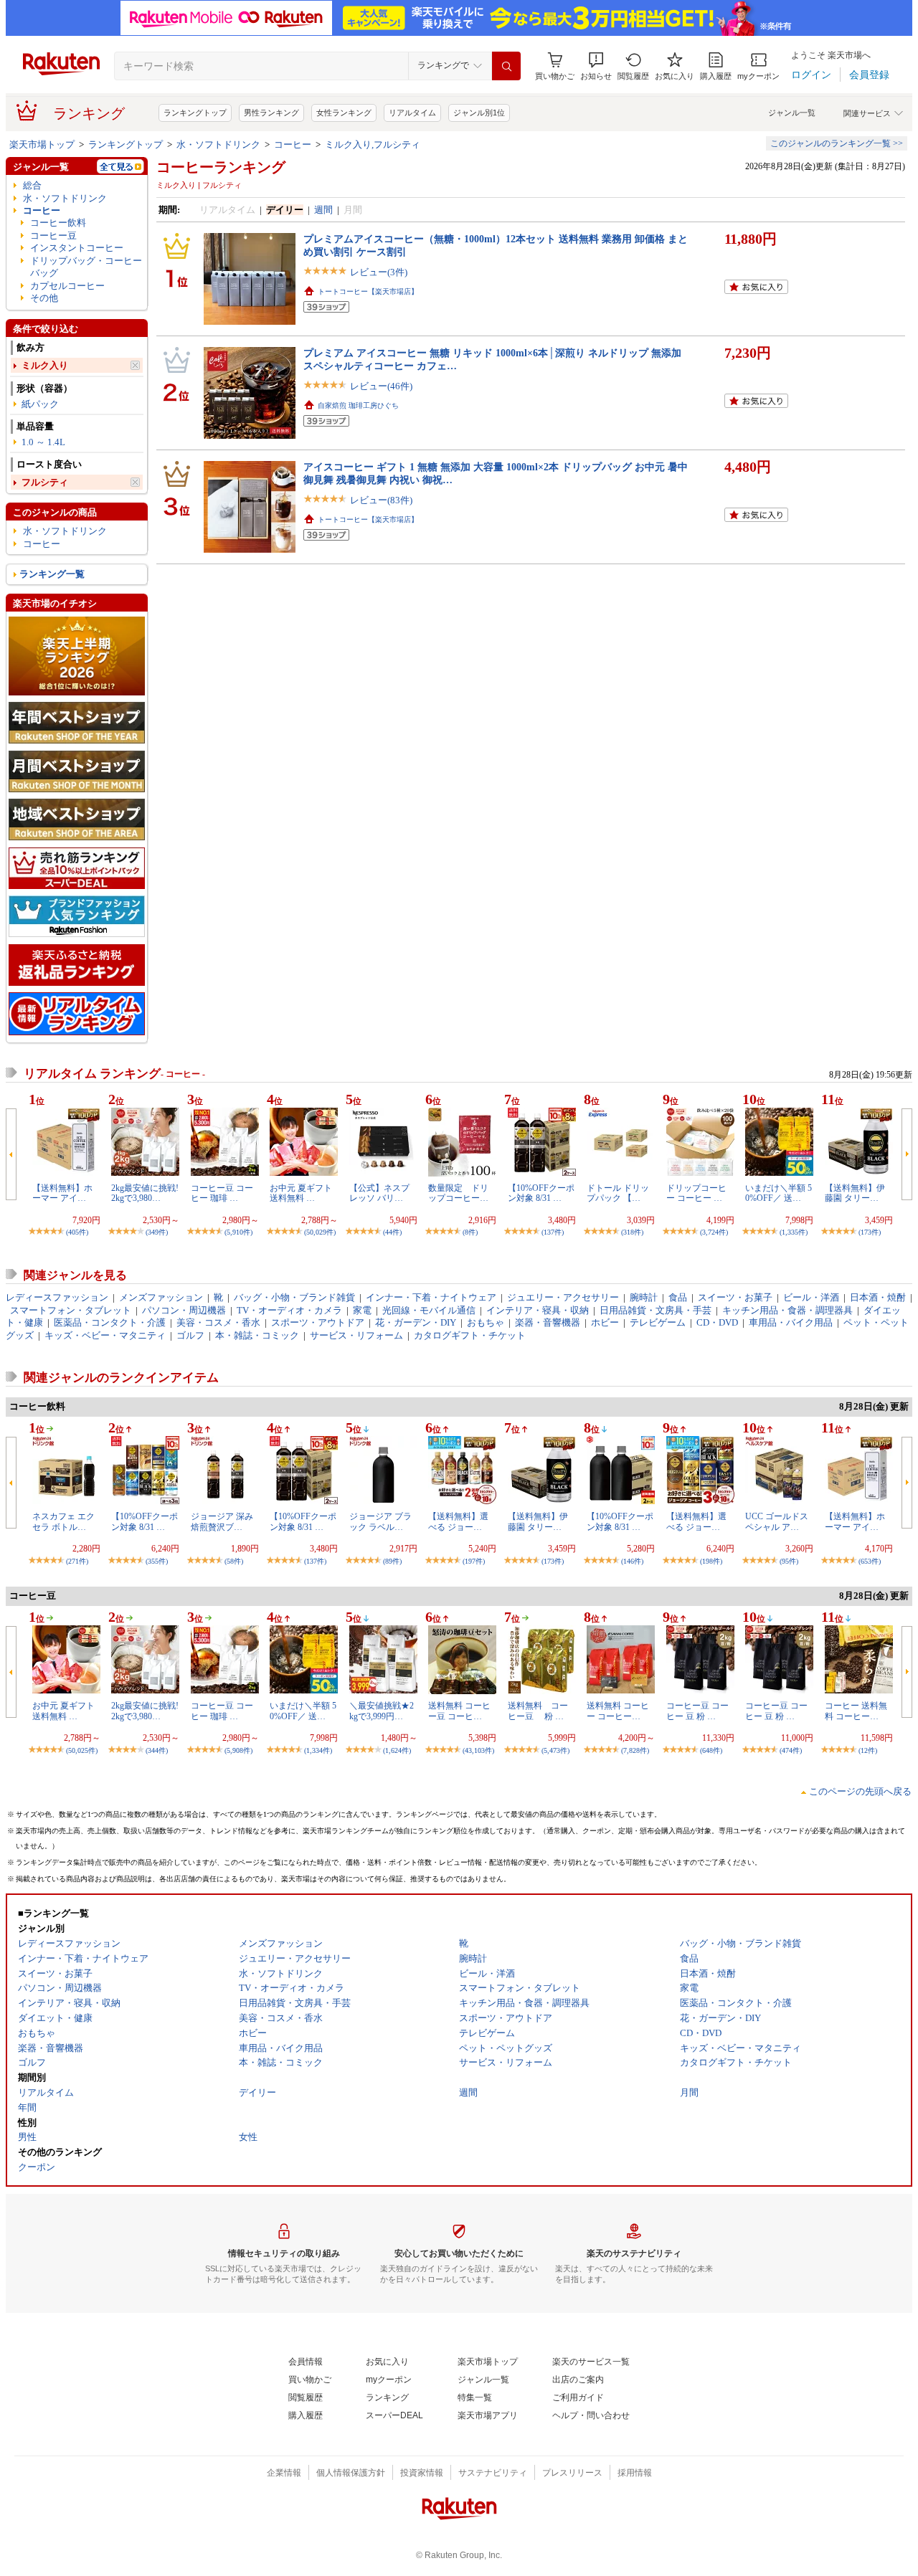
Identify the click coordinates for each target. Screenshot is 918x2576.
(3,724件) (714, 1232)
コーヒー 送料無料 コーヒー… (856, 1711)
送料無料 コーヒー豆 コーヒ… (459, 1711)
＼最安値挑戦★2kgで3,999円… (382, 1711)
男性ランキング (271, 113)
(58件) (234, 1561)
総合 (32, 185)
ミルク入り (45, 365)
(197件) (474, 1561)
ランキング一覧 (52, 574)
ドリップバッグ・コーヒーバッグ (86, 267)
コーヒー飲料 (58, 223)
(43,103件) (478, 1750)
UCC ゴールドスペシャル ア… (777, 1521)
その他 (44, 298)
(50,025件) (82, 1750)
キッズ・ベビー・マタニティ (105, 1335)
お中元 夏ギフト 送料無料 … (301, 1193)
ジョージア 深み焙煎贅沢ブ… (222, 1521)
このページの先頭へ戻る (860, 1791)
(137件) (553, 1232)
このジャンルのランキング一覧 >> (837, 143)
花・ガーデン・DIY (416, 1322)
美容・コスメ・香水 (218, 1322)
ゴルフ (190, 1335)
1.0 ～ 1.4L (43, 442)
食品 (678, 1297)
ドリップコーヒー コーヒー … (696, 1193)
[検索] (506, 66)
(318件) (632, 1232)
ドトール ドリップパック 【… (618, 1193)
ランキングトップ (195, 113)
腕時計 (644, 1297)
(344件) (157, 1750)
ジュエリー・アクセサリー (563, 1297)
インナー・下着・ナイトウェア (431, 1297)
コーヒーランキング (221, 167)
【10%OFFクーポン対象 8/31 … (541, 1193)
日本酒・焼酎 (878, 1297)
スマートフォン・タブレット (71, 1310)
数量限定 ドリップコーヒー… (458, 1193)
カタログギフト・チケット (470, 1335)
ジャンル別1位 (479, 113)
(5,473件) (555, 1750)
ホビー (605, 1322)
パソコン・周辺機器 (184, 1310)
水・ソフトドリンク (218, 144)
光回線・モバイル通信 (429, 1310)
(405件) (77, 1232)
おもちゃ (486, 1322)
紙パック (40, 404)
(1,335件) (794, 1232)
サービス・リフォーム (356, 1335)
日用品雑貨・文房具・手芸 (656, 1310)
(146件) (632, 1561)
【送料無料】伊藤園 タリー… (855, 1193)
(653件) (870, 1561)
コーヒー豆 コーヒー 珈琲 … (222, 1193)
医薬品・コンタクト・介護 (110, 1322)
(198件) (711, 1561)
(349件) (157, 1232)
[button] (596, 66)
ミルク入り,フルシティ (373, 144)
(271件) (77, 1561)
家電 (362, 1310)
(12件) (868, 1750)
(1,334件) (318, 1750)
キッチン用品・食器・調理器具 (787, 1310)
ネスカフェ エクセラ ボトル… (63, 1521)
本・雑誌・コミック (257, 1335)
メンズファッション (161, 1297)
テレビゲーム (658, 1322)
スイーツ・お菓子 (735, 1297)
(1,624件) (397, 1750)
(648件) (711, 1750)
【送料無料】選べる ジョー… (458, 1521)
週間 (323, 210)
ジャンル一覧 (792, 113)
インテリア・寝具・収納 (538, 1310)
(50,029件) (320, 1232)
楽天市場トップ (42, 144)
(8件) (470, 1232)
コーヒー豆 (53, 236)
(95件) (789, 1561)
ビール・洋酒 (811, 1297)
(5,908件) (238, 1750)
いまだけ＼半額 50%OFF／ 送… (779, 1193)
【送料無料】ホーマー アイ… (62, 1193)
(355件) (157, 1561)
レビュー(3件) (379, 272)
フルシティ (45, 482)
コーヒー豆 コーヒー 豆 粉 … (697, 1711)
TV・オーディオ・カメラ (289, 1310)
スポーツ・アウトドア (318, 1322)
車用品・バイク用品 (791, 1322)
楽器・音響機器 (548, 1322)
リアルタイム (412, 113)
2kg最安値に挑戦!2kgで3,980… (145, 1193)
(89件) (392, 1561)
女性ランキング (344, 113)
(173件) (870, 1232)
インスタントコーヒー (77, 248)
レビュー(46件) (381, 386)
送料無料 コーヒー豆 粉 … (538, 1711)
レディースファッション (57, 1297)
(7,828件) (635, 1750)
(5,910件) (238, 1232)
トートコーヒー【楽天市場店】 (368, 291)
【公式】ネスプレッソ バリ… (379, 1193)
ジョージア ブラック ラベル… (380, 1521)
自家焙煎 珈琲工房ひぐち (358, 405)
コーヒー (293, 144)
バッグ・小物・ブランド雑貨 (294, 1297)
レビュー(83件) (381, 500)
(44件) (392, 1232)
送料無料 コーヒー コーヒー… (618, 1711)
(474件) (791, 1750)
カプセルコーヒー (67, 286)
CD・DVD (717, 1322)
